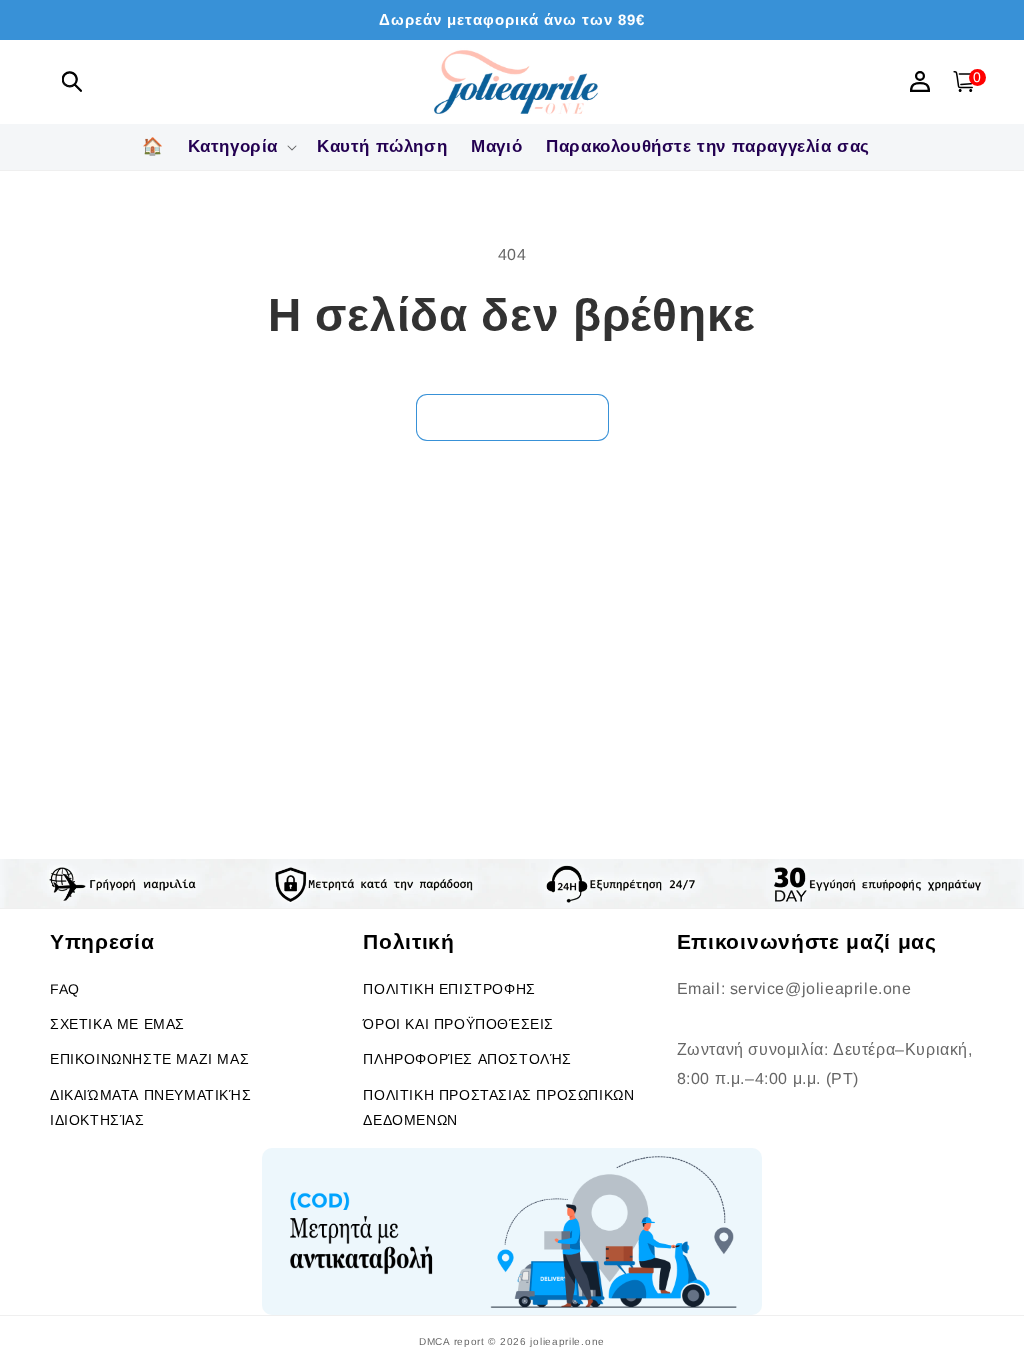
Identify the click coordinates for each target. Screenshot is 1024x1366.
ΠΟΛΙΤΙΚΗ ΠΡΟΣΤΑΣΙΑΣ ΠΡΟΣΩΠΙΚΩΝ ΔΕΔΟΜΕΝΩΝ (498, 1107)
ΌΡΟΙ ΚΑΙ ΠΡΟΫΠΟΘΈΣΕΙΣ (458, 1024)
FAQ (65, 989)
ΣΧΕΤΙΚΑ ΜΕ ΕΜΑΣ (117, 1024)
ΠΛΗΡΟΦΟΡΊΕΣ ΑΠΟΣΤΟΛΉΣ (467, 1059)
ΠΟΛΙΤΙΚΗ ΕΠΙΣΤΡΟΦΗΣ (449, 989)
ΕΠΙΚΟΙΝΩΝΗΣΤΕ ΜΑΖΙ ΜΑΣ (149, 1059)
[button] (72, 81)
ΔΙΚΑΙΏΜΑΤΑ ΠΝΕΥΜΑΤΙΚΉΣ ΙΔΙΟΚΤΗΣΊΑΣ (150, 1107)
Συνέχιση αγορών (512, 416)
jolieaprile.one (567, 1341)
